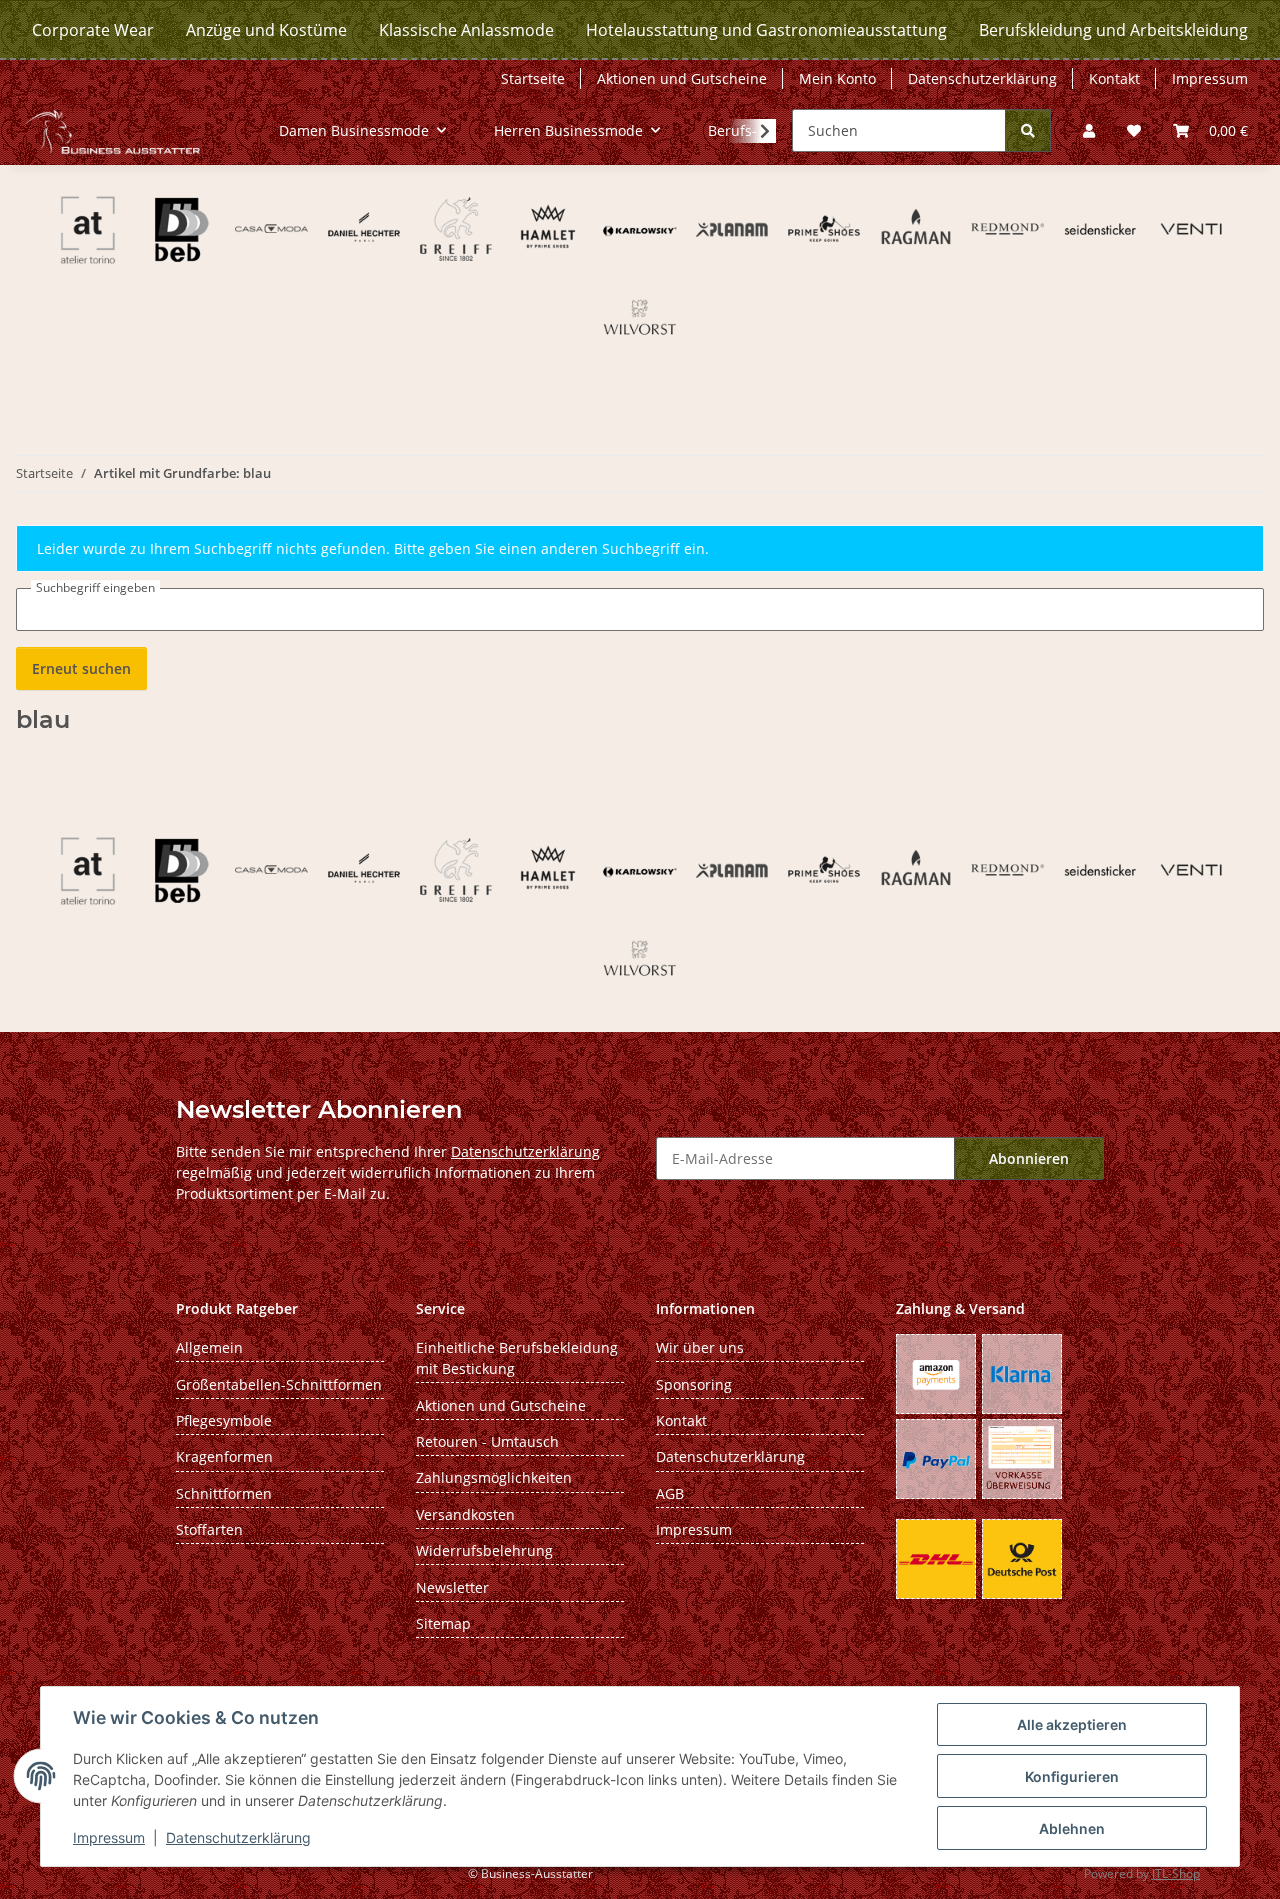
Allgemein (209, 1347)
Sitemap (443, 1623)
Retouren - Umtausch (487, 1441)
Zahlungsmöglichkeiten (494, 1477)
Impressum (109, 1837)
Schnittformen (224, 1493)
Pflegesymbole (224, 1420)
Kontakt (1114, 78)
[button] (1089, 130)
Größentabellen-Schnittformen (279, 1384)
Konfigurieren (1072, 1776)
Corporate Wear (93, 30)
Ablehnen (1072, 1828)
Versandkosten (465, 1514)
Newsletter (452, 1587)
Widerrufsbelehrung (484, 1550)
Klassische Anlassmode (466, 30)
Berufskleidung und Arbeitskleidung (1113, 30)
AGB (670, 1493)
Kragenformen (224, 1456)
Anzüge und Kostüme (266, 30)
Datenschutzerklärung (238, 1837)
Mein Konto (837, 78)
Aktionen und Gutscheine (682, 78)
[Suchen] (1028, 130)
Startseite (533, 78)
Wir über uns (700, 1347)
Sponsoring (694, 1384)
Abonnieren (1029, 1158)
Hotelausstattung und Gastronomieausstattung (766, 30)
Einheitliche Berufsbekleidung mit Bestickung (517, 1358)
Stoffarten (209, 1529)
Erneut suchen (81, 668)
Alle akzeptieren (1072, 1724)
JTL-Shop (1176, 1873)
